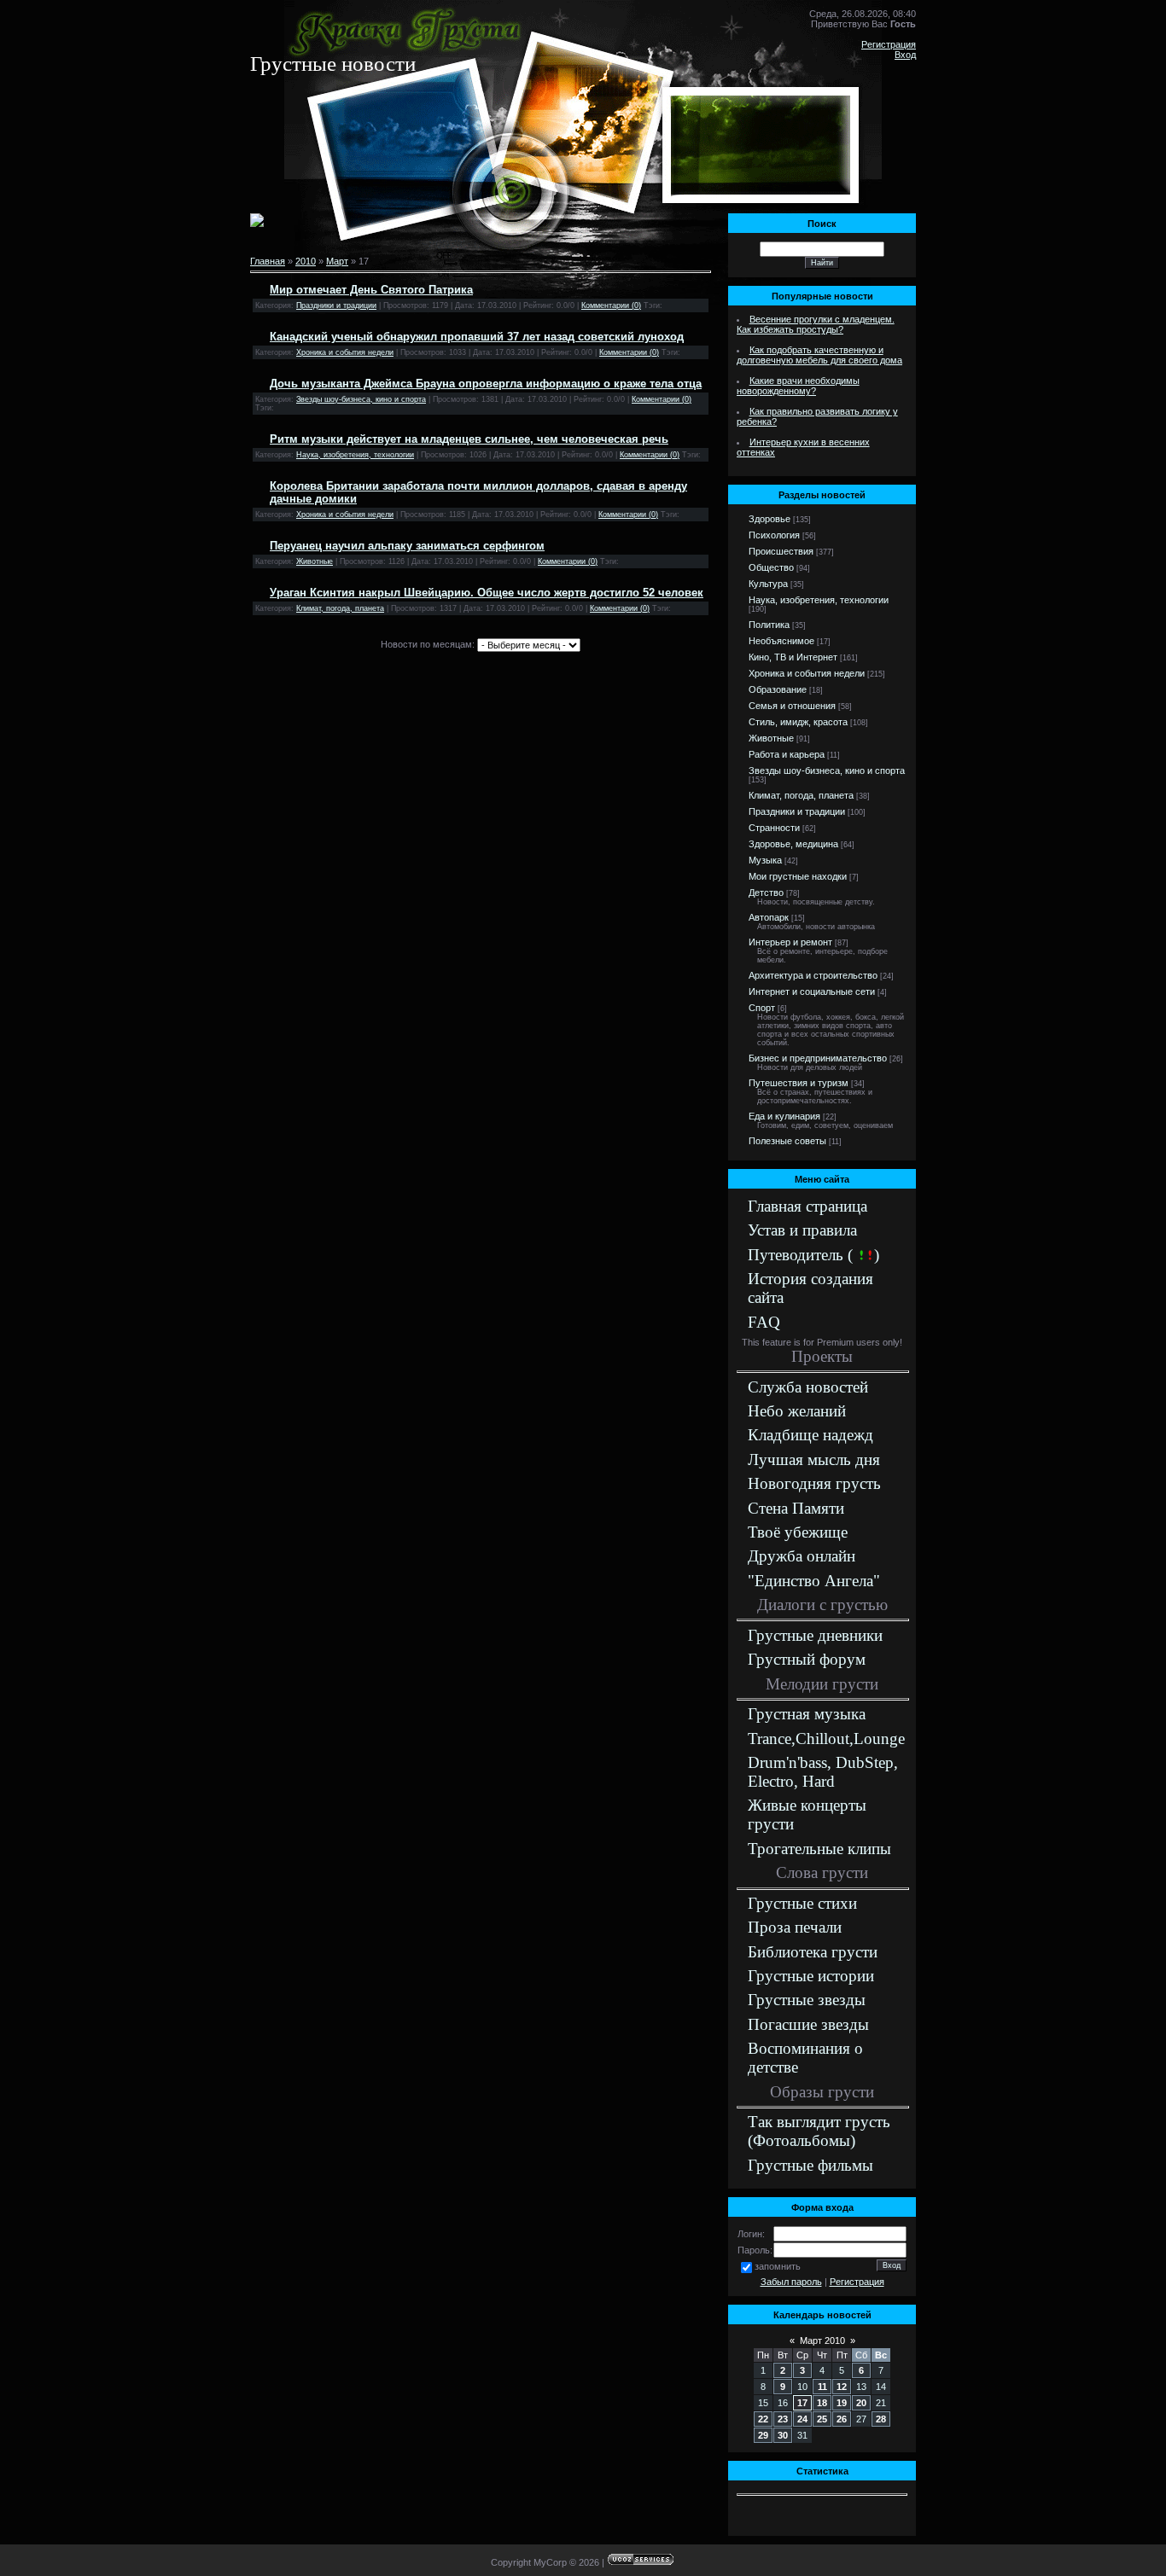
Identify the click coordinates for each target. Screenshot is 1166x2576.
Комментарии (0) (611, 305)
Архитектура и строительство (813, 975)
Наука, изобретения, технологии (355, 455)
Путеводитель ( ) (813, 1255)
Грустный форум (807, 1659)
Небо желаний (797, 1411)
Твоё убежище (798, 1532)
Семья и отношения (792, 706)
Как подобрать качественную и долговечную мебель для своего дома (819, 355)
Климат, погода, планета (340, 608)
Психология (774, 535)
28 (881, 2419)
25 (822, 2419)
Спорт (762, 1008)
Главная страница (807, 1206)
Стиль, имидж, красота (798, 722)
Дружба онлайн (802, 1556)
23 (783, 2419)
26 (842, 2419)
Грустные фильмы (810, 2165)
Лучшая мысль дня (814, 1460)
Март (337, 261)
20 (861, 2403)
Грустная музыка (807, 1714)
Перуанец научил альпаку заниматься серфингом (407, 546)
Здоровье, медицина (793, 844)
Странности (774, 828)
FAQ (764, 1322)
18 (822, 2403)
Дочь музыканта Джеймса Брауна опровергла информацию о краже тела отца (486, 384)
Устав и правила (802, 1230)
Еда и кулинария (784, 1116)
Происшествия (781, 551)
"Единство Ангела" (814, 1581)
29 (763, 2435)
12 (842, 2387)
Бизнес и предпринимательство (818, 1058)
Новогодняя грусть (814, 1483)
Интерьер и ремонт (790, 942)
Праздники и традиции (336, 305)
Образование (778, 689)
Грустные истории (811, 1976)
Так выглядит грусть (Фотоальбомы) (819, 2131)
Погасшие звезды (808, 2024)
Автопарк (769, 917)
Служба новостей (808, 1387)
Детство (766, 893)
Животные (315, 561)
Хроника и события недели (345, 352)
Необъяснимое (781, 641)
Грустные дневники (815, 1635)
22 (763, 2419)
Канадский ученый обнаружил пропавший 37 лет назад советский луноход (477, 337)
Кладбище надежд (810, 1435)
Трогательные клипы (819, 1849)
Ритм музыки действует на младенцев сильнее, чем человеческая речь (469, 439)
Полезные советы (787, 1141)
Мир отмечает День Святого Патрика (371, 290)
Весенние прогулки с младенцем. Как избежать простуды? (816, 324)
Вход (905, 55)
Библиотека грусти (813, 1952)
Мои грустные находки (798, 876)
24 (802, 2419)
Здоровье (770, 519)
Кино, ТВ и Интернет (793, 657)
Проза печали (795, 1927)
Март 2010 (822, 2340)
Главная (268, 261)
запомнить (778, 2266)
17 (802, 2403)
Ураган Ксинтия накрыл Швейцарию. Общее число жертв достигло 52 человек (487, 593)
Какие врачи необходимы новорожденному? (798, 386)
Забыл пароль (791, 2282)
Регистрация (889, 44)
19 (842, 2403)
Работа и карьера (787, 754)
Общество (771, 567)
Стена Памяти (796, 1508)
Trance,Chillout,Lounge (826, 1739)
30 (783, 2435)
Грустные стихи (802, 1903)
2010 (306, 261)
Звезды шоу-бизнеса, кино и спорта (361, 399)
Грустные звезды (807, 2000)
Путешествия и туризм (799, 1083)
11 (822, 2387)
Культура (768, 584)
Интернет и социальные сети (812, 991)
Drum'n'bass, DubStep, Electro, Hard (823, 1772)
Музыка (765, 860)
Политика (769, 625)
